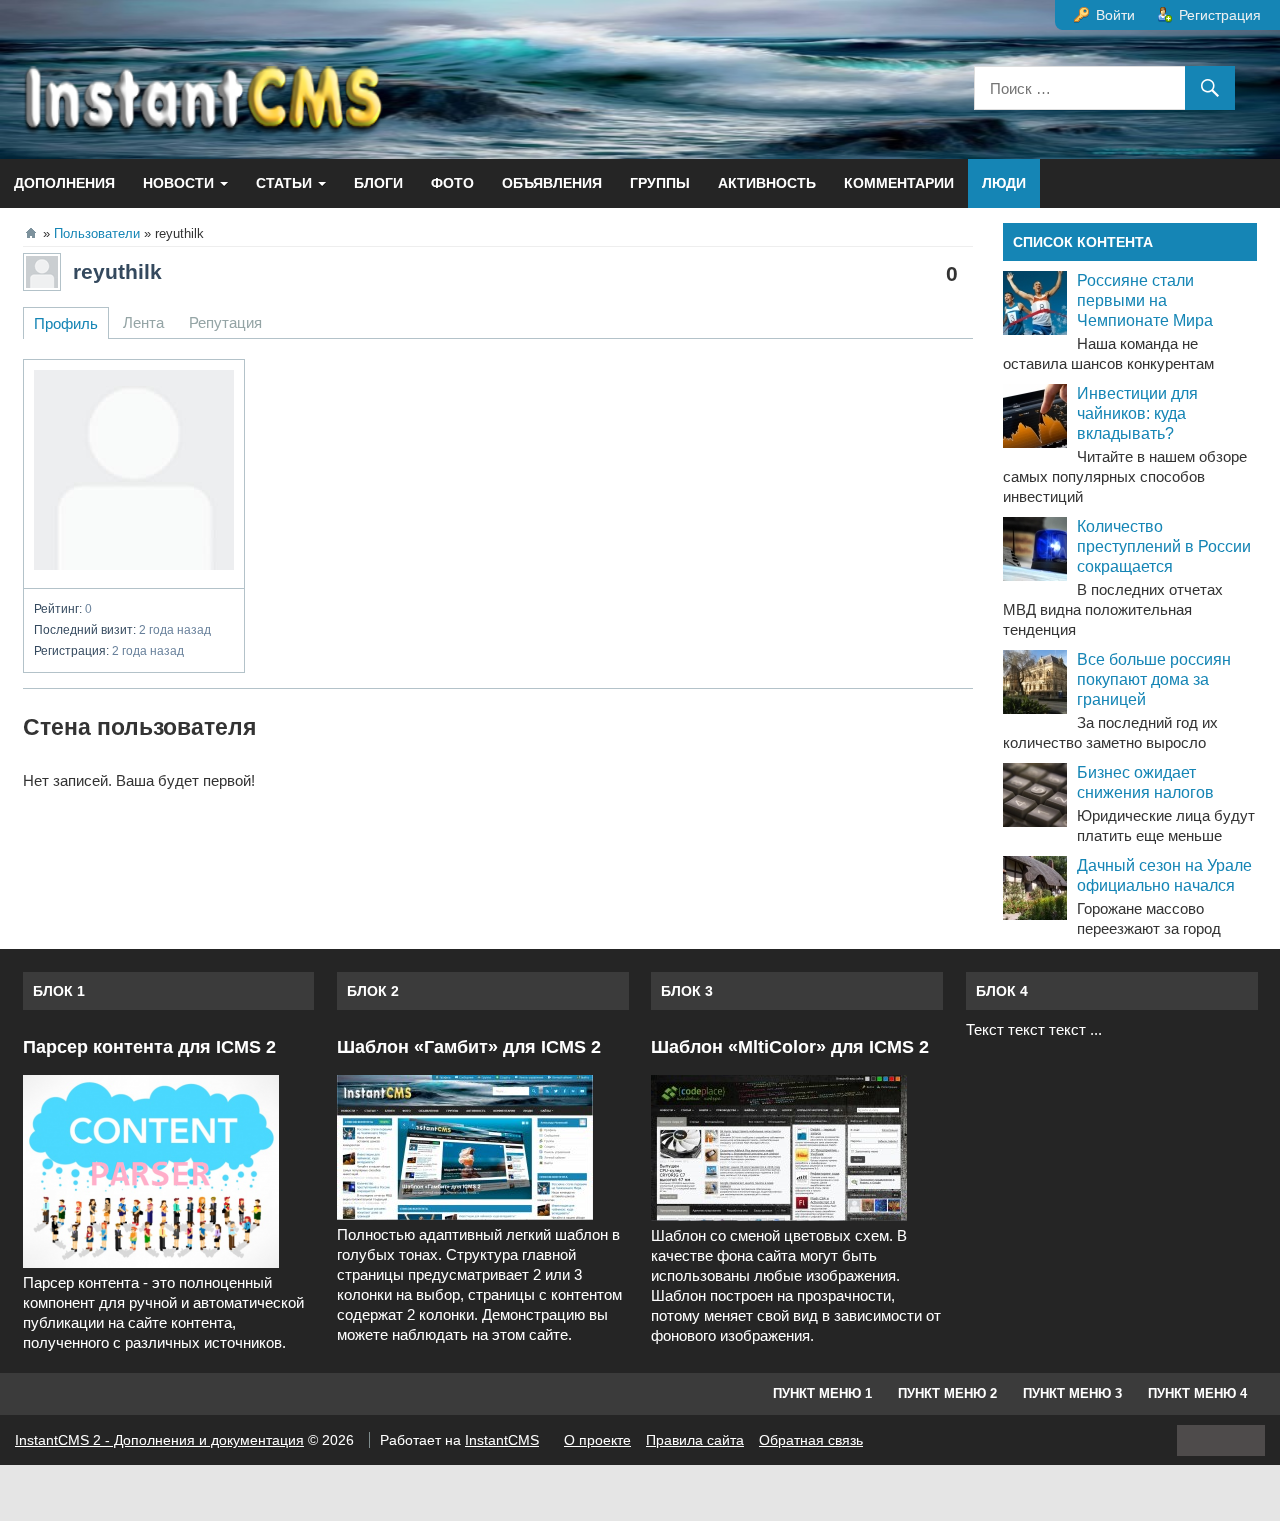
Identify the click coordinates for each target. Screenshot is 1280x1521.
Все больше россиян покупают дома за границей (1154, 679)
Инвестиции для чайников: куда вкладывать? (1137, 413)
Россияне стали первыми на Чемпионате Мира (1145, 300)
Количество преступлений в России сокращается (1164, 546)
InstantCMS (502, 1440)
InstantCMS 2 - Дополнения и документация (159, 1440)
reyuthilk (117, 271)
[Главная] (31, 233)
